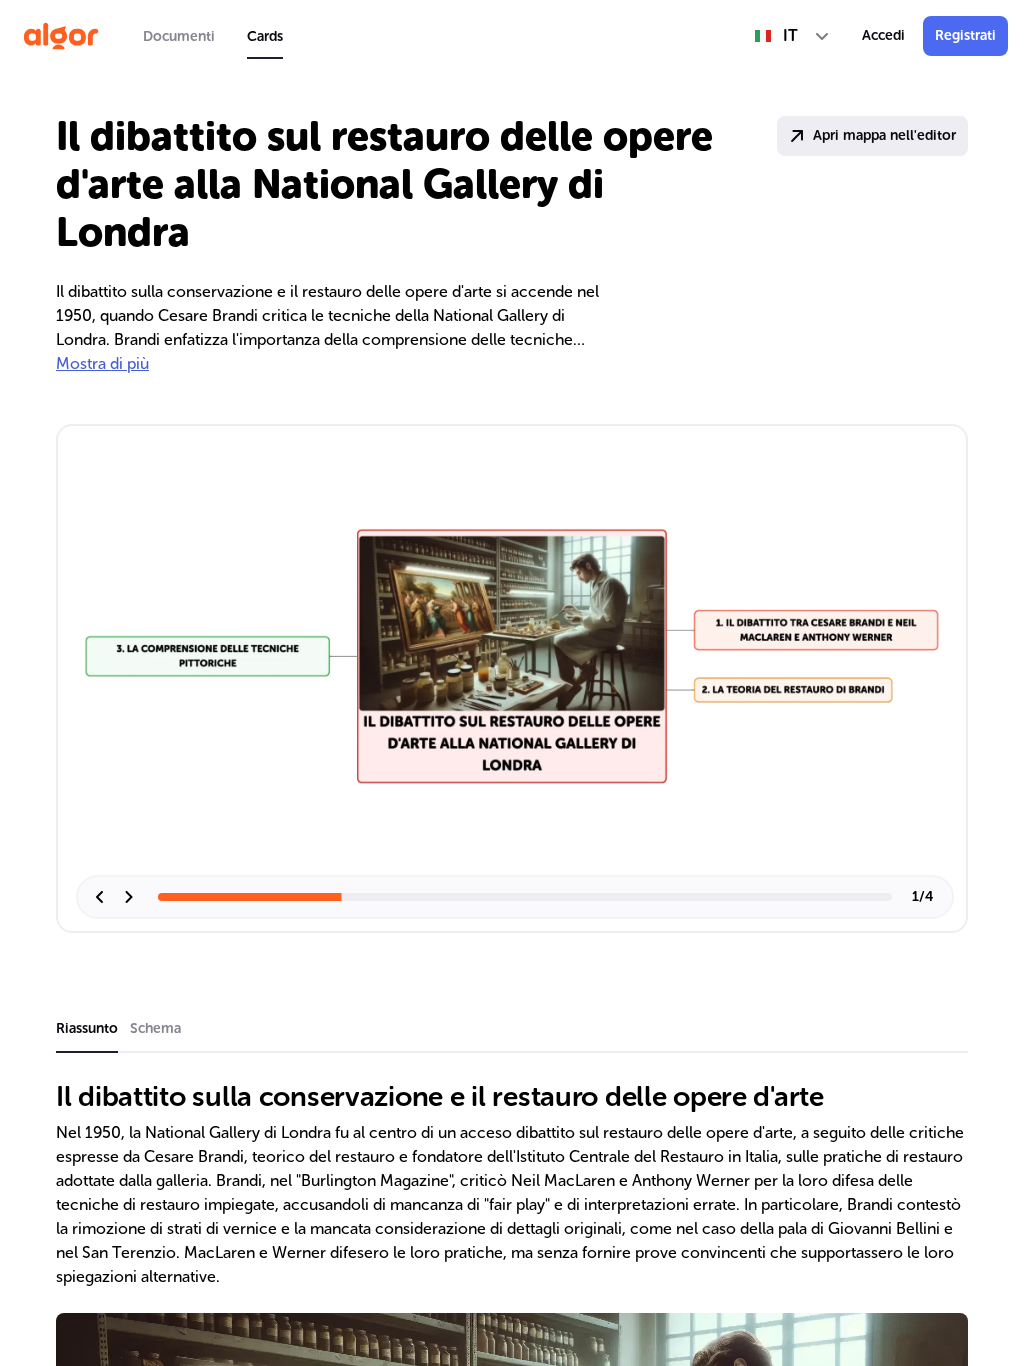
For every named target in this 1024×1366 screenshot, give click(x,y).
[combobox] (792, 36)
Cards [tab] (265, 36)
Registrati (965, 35)
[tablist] (213, 36)
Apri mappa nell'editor (884, 135)
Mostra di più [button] (102, 363)
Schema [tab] (155, 1028)
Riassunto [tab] (87, 1028)
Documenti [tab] (179, 36)
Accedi (883, 35)
